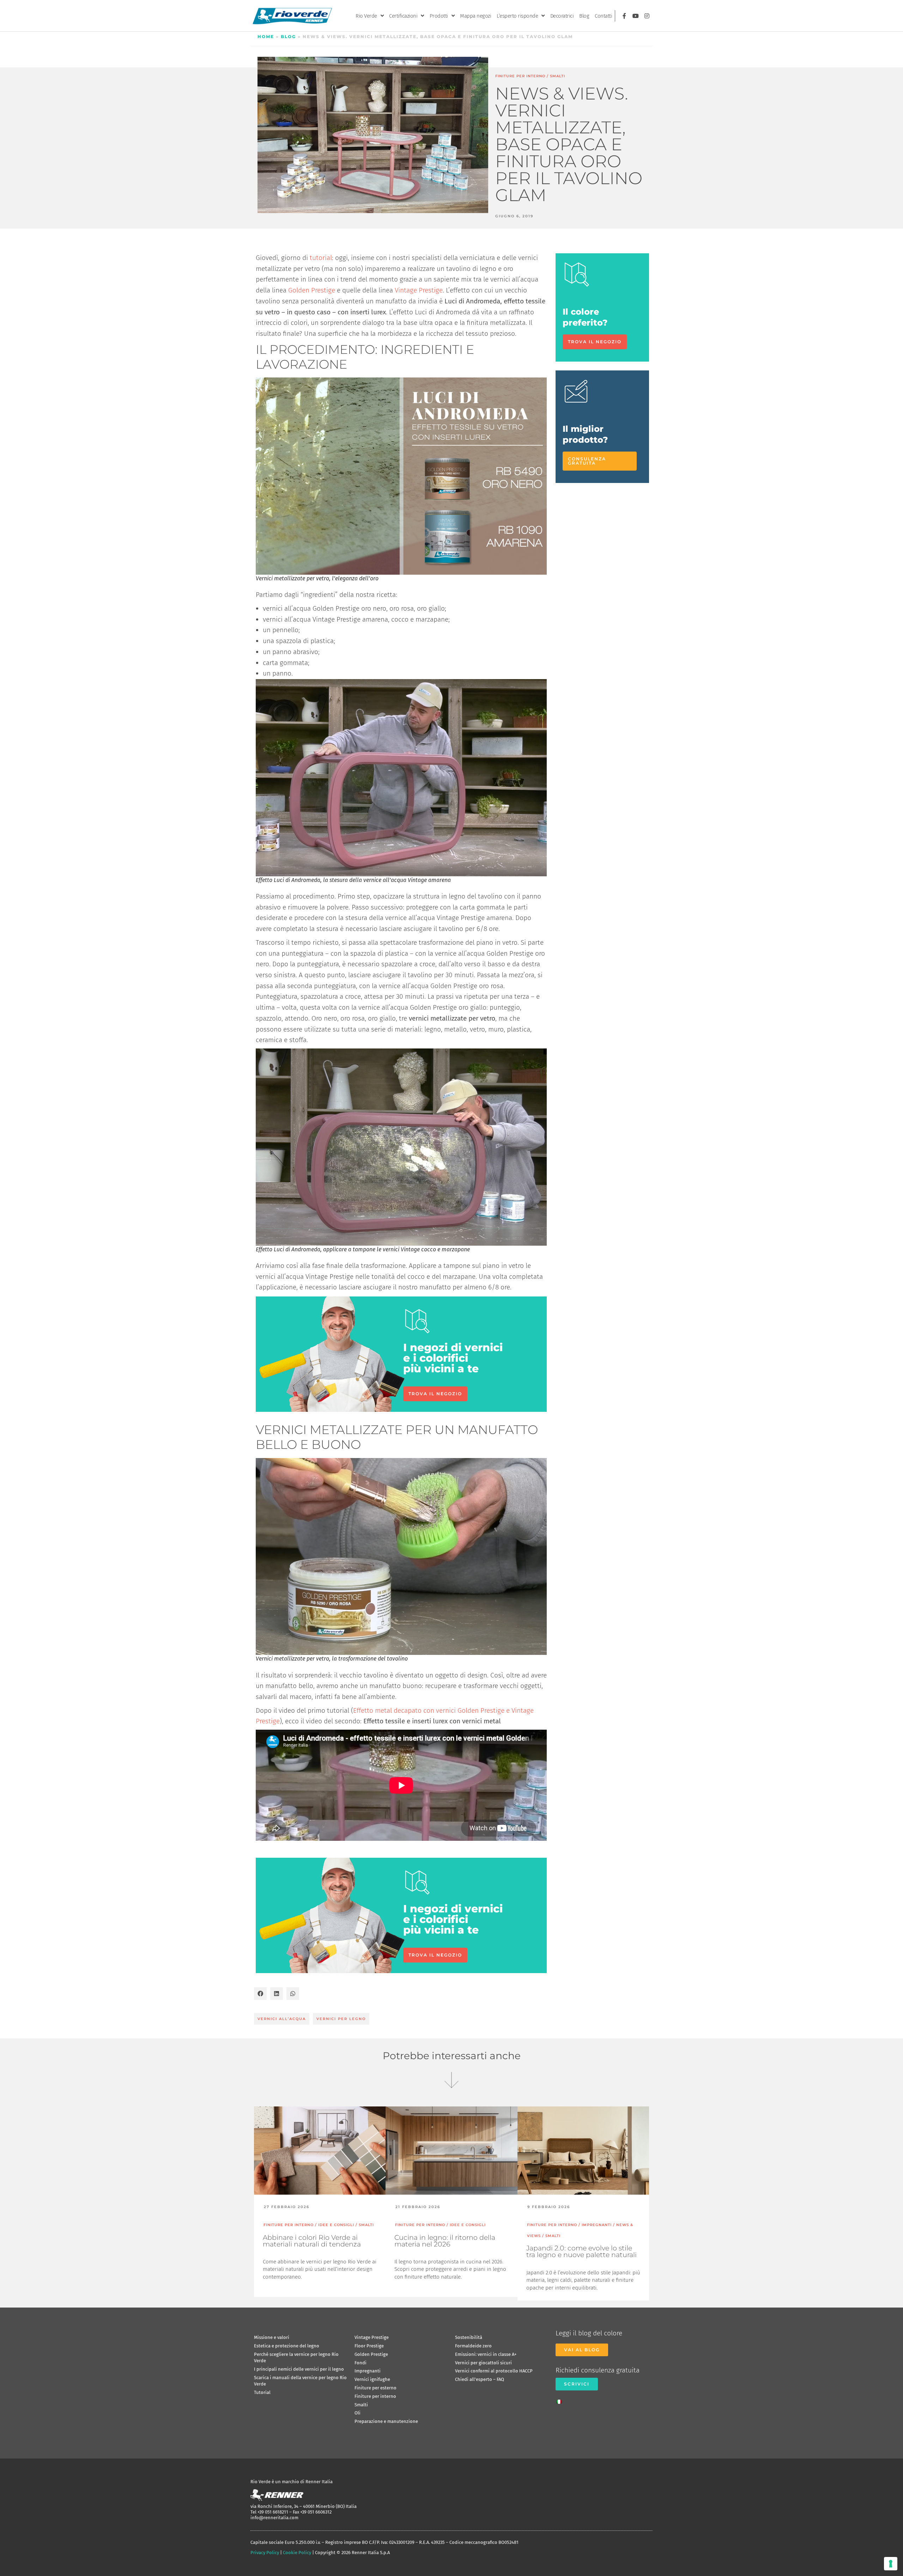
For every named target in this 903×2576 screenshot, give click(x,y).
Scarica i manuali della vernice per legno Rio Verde (300, 2381)
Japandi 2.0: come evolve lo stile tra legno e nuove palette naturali (581, 2251)
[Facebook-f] (624, 16)
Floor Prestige (369, 2346)
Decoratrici (562, 16)
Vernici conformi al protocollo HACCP (494, 2371)
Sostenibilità (469, 2337)
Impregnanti (368, 2371)
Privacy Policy (265, 2553)
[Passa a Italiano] (561, 2400)
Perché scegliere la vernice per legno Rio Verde (296, 2357)
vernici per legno (341, 2019)
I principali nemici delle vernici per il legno (299, 2369)
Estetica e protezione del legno (287, 2346)
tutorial (321, 258)
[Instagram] (647, 16)
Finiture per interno (520, 76)
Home (266, 37)
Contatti (603, 16)
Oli (357, 2413)
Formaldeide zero (473, 2346)
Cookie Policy (297, 2553)
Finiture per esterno (375, 2388)
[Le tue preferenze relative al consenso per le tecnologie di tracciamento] (891, 2564)
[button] (260, 1994)
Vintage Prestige (419, 290)
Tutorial (262, 2392)
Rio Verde (366, 16)
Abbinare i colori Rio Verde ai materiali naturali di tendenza (312, 2241)
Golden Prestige (312, 290)
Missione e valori (272, 2337)
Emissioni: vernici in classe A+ (486, 2354)
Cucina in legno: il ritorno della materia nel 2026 (445, 2241)
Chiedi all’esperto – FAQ (480, 2379)
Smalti (557, 76)
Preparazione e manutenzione (386, 2421)
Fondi (360, 2363)
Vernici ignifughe (372, 2379)
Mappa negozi (475, 16)
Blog (584, 16)
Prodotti (439, 16)
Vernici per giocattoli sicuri (483, 2363)
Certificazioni (403, 16)
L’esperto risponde (517, 16)
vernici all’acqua (282, 2019)
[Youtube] (636, 16)
